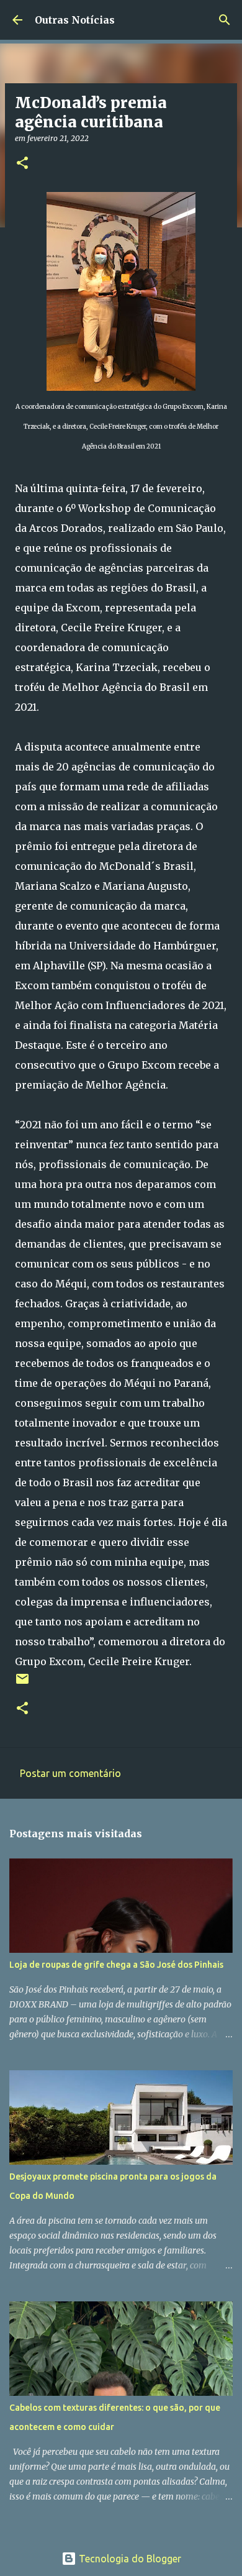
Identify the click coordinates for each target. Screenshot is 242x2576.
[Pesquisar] (225, 20)
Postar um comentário (70, 1773)
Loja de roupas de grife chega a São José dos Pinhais (116, 1965)
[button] (22, 164)
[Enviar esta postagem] (22, 1683)
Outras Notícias (75, 20)
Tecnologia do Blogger (129, 2559)
